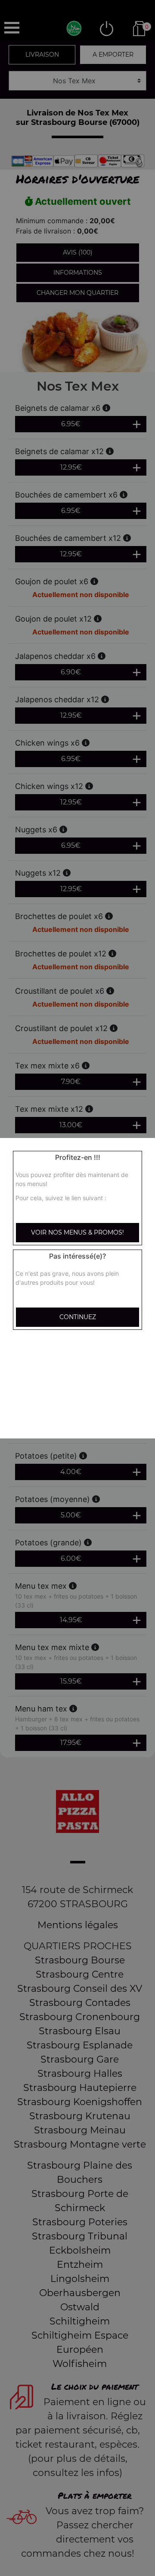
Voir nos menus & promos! (77, 1232)
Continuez (78, 1317)
